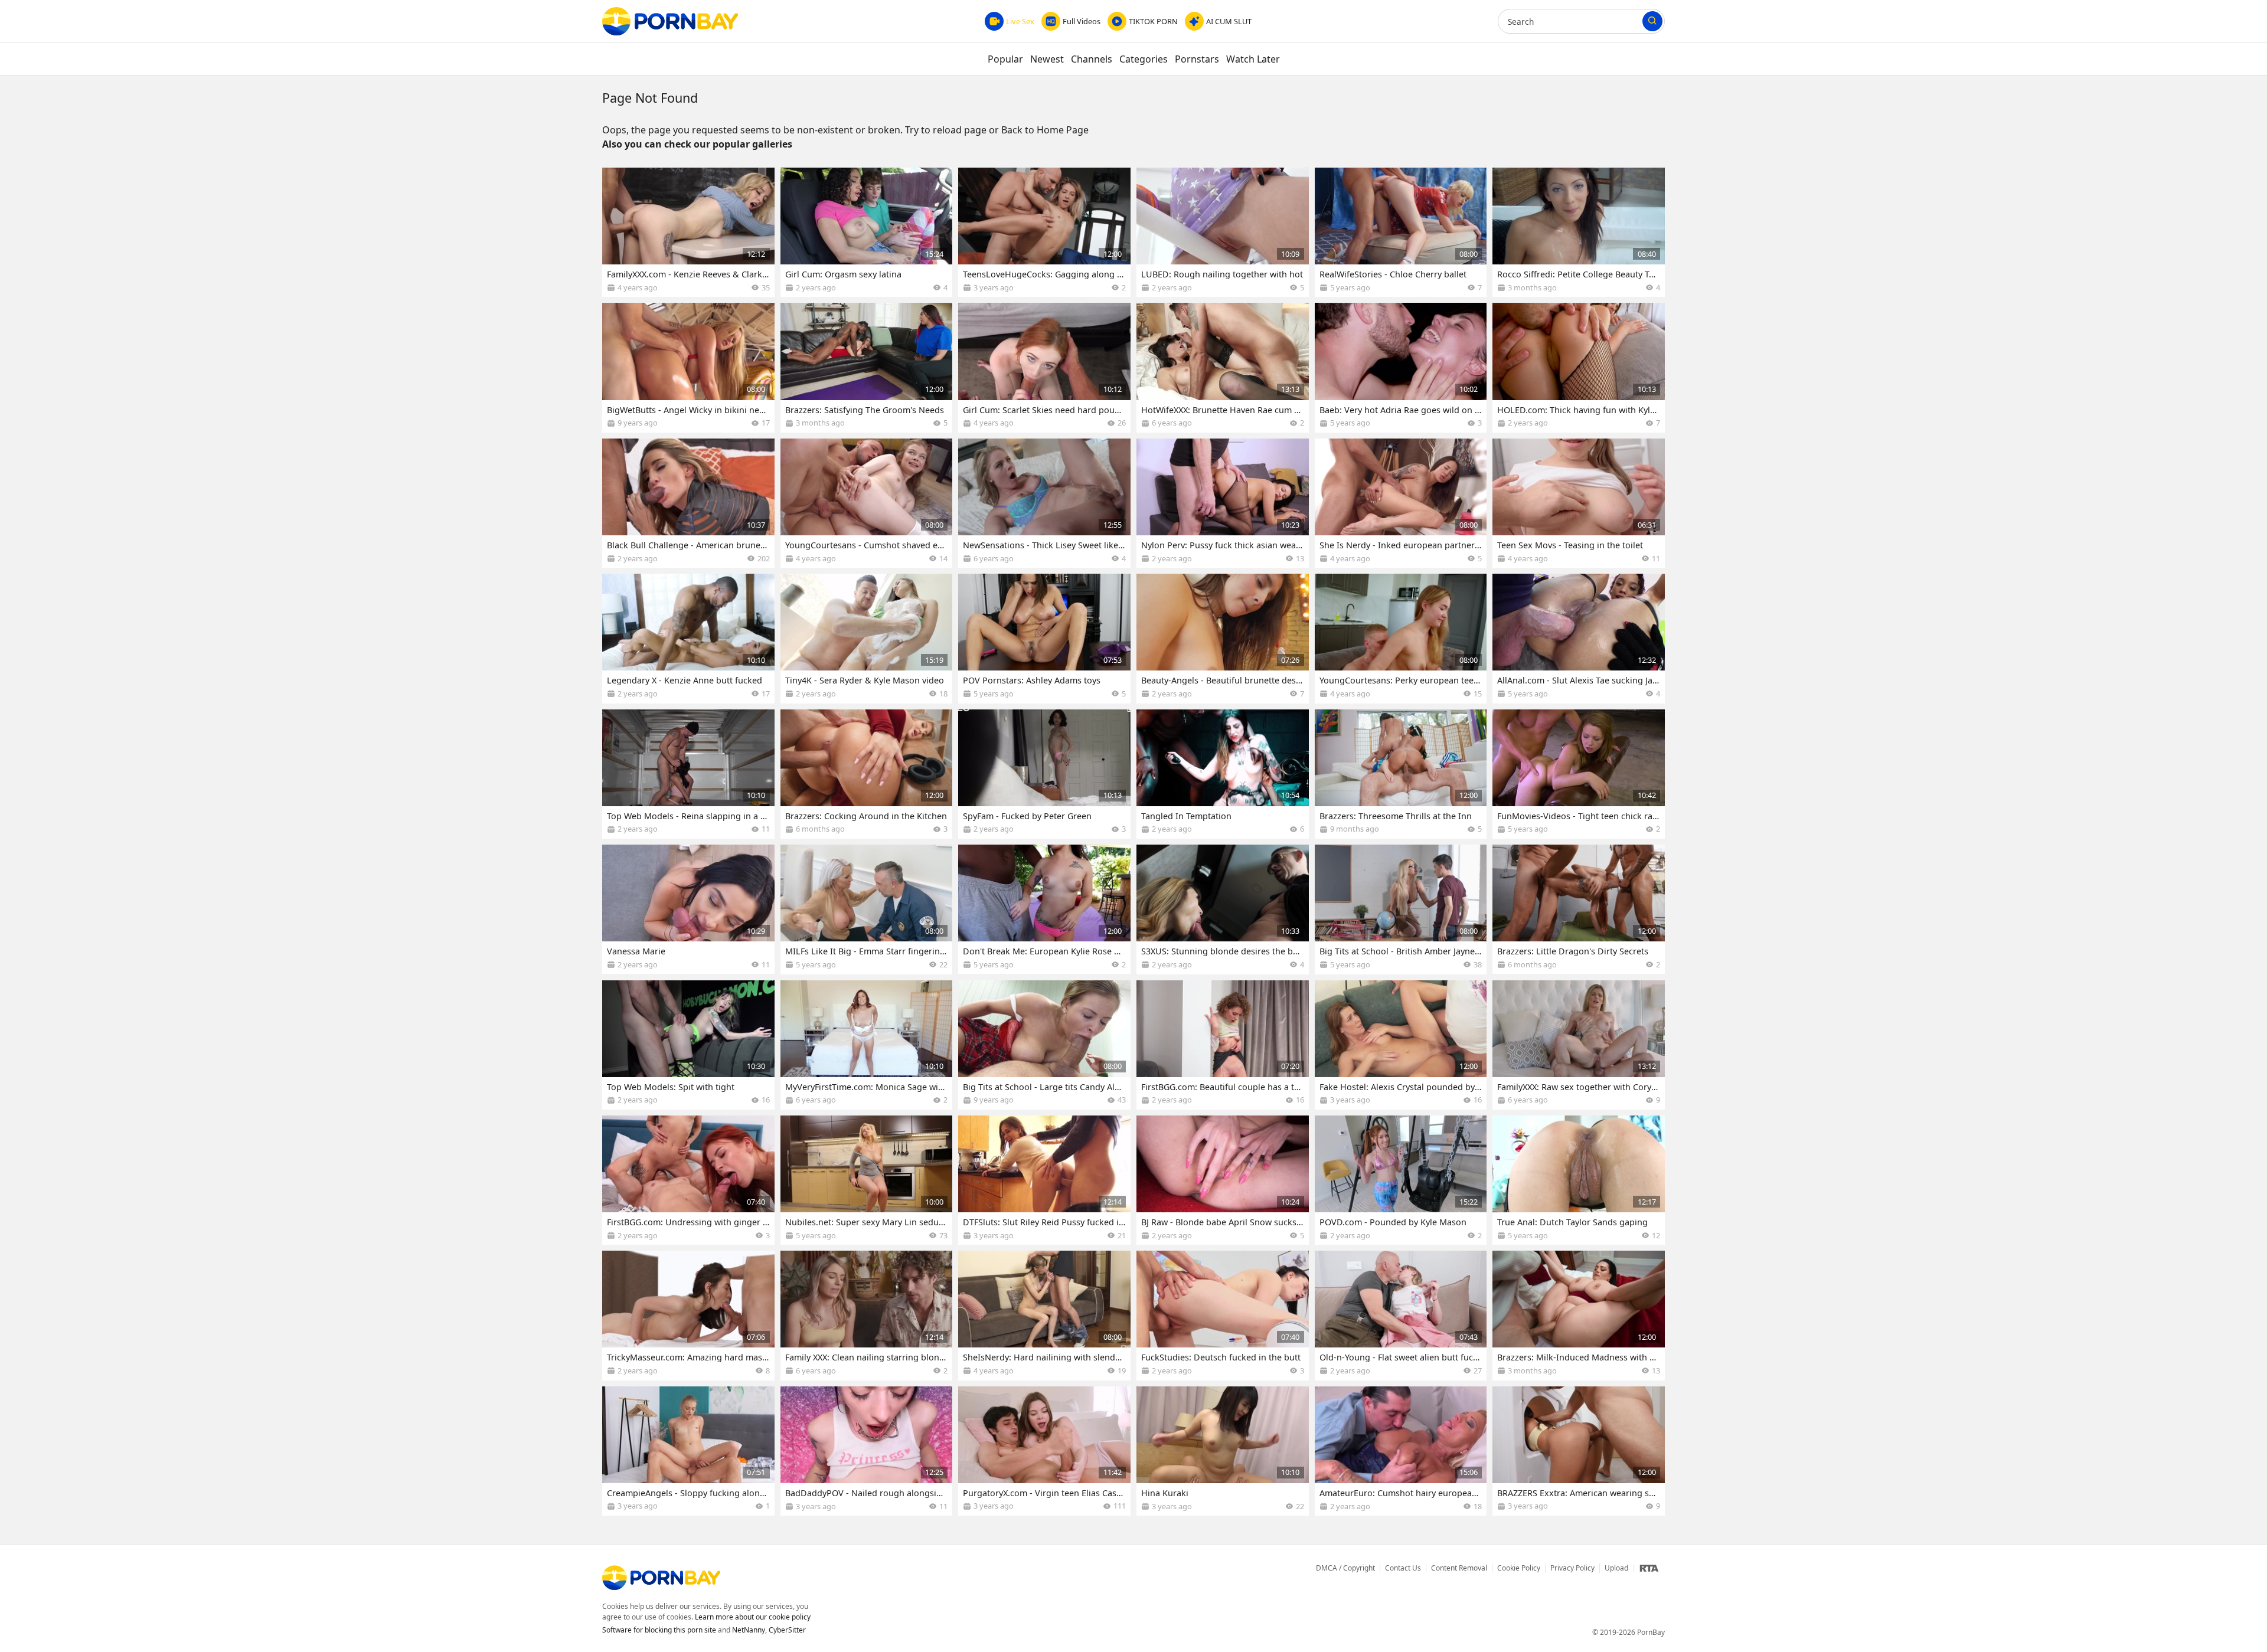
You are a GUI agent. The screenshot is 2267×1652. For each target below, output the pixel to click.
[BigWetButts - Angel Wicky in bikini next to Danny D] (688, 367)
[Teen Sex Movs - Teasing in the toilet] (1579, 503)
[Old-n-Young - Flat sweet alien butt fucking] (1401, 1315)
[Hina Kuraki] (1223, 1451)
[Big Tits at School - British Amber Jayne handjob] (1401, 909)
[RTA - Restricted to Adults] (1649, 1568)
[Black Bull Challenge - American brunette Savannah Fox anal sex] (688, 503)
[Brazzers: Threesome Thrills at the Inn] (1401, 774)
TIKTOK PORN (1153, 21)
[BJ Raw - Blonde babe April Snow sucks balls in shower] (1223, 1180)
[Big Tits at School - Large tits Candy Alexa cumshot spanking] (1044, 1045)
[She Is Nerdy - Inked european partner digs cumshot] (1401, 503)
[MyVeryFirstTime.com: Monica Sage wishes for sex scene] (867, 1045)
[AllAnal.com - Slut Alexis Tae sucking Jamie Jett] (1579, 638)
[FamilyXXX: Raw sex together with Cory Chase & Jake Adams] (1579, 1045)
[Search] (1652, 21)
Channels (1092, 59)
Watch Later (1253, 59)
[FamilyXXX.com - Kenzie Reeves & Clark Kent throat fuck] (688, 232)
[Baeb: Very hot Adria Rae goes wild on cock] (1401, 367)
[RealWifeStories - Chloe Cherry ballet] (1401, 232)
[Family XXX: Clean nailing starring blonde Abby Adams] (867, 1315)
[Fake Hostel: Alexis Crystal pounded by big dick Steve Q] (1401, 1045)
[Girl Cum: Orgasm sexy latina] (867, 232)
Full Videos (1082, 21)
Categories (1144, 59)
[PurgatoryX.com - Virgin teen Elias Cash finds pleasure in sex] (1044, 1451)
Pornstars (1197, 59)
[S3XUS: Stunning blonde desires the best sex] (1223, 909)
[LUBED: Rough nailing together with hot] (1223, 232)
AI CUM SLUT (1229, 21)
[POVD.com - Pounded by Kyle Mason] (1401, 1180)
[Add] (760, 182)
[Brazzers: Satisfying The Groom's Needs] (867, 367)
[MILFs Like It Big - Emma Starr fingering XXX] (867, 909)
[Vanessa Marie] (688, 909)
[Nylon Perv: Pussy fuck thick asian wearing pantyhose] (1223, 503)
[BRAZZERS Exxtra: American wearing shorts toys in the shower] (1579, 1451)
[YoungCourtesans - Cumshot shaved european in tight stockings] (867, 503)
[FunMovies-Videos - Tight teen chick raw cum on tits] (1579, 774)
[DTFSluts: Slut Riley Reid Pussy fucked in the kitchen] (1044, 1180)
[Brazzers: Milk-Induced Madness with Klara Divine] (1579, 1315)
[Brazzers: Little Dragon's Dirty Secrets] (1579, 909)
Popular (1005, 59)
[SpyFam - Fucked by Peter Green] (1044, 774)
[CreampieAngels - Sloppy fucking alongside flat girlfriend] (688, 1451)
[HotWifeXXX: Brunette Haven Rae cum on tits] (1223, 367)
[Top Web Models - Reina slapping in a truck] (688, 774)
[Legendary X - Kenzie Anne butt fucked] (688, 638)
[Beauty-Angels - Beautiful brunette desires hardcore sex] (1223, 638)
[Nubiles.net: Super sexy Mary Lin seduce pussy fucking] (867, 1180)
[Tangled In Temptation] (1223, 774)
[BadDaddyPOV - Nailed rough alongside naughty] (867, 1451)
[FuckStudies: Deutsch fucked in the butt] (1223, 1315)
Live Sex (1020, 21)
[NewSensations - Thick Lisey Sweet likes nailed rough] (1044, 503)
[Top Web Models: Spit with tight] (688, 1045)
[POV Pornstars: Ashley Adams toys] (1044, 638)
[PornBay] (670, 21)
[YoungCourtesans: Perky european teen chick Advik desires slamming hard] (1401, 638)
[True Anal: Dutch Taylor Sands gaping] (1579, 1180)
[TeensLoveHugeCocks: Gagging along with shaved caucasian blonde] (1044, 232)
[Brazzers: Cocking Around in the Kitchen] (867, 774)
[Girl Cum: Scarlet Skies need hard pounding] (1044, 367)
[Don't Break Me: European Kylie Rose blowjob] (1044, 909)
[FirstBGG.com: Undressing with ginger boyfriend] (688, 1180)
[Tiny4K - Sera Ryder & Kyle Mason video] (867, 638)
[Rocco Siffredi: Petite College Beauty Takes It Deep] (1579, 232)
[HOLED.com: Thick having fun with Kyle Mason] (1579, 367)
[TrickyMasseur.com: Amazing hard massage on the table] (688, 1315)
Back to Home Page (1045, 130)
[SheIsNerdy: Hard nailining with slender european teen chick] (1044, 1315)
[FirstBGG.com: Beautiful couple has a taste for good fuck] (1223, 1045)
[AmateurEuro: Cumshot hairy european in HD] (1401, 1451)
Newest (1047, 59)
